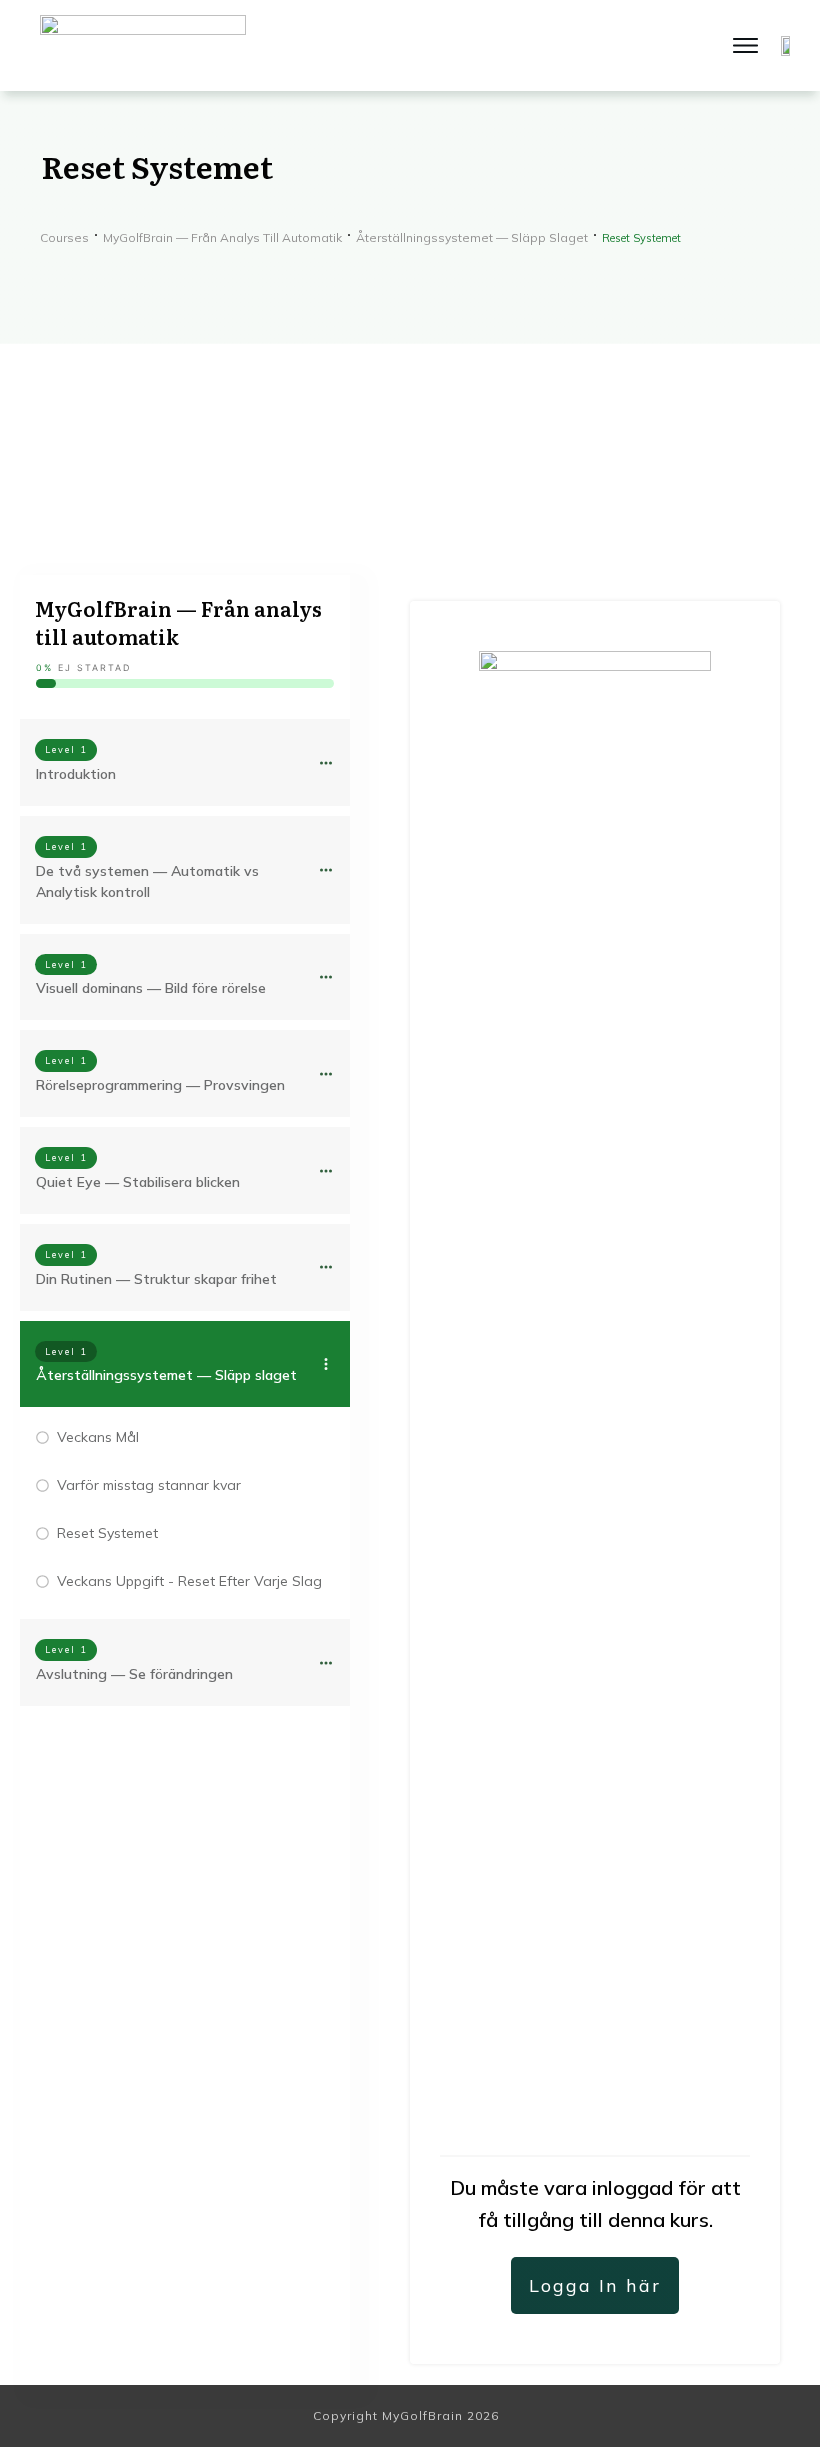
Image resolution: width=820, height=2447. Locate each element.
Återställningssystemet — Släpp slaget (166, 1375)
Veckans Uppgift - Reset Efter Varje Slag (189, 1581)
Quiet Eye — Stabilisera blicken (138, 1182)
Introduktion (76, 774)
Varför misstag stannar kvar (149, 1485)
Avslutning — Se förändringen (134, 1674)
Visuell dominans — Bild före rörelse (151, 988)
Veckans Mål (98, 1437)
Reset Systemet (107, 1533)
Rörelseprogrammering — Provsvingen (160, 1085)
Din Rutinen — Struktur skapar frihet (156, 1279)
